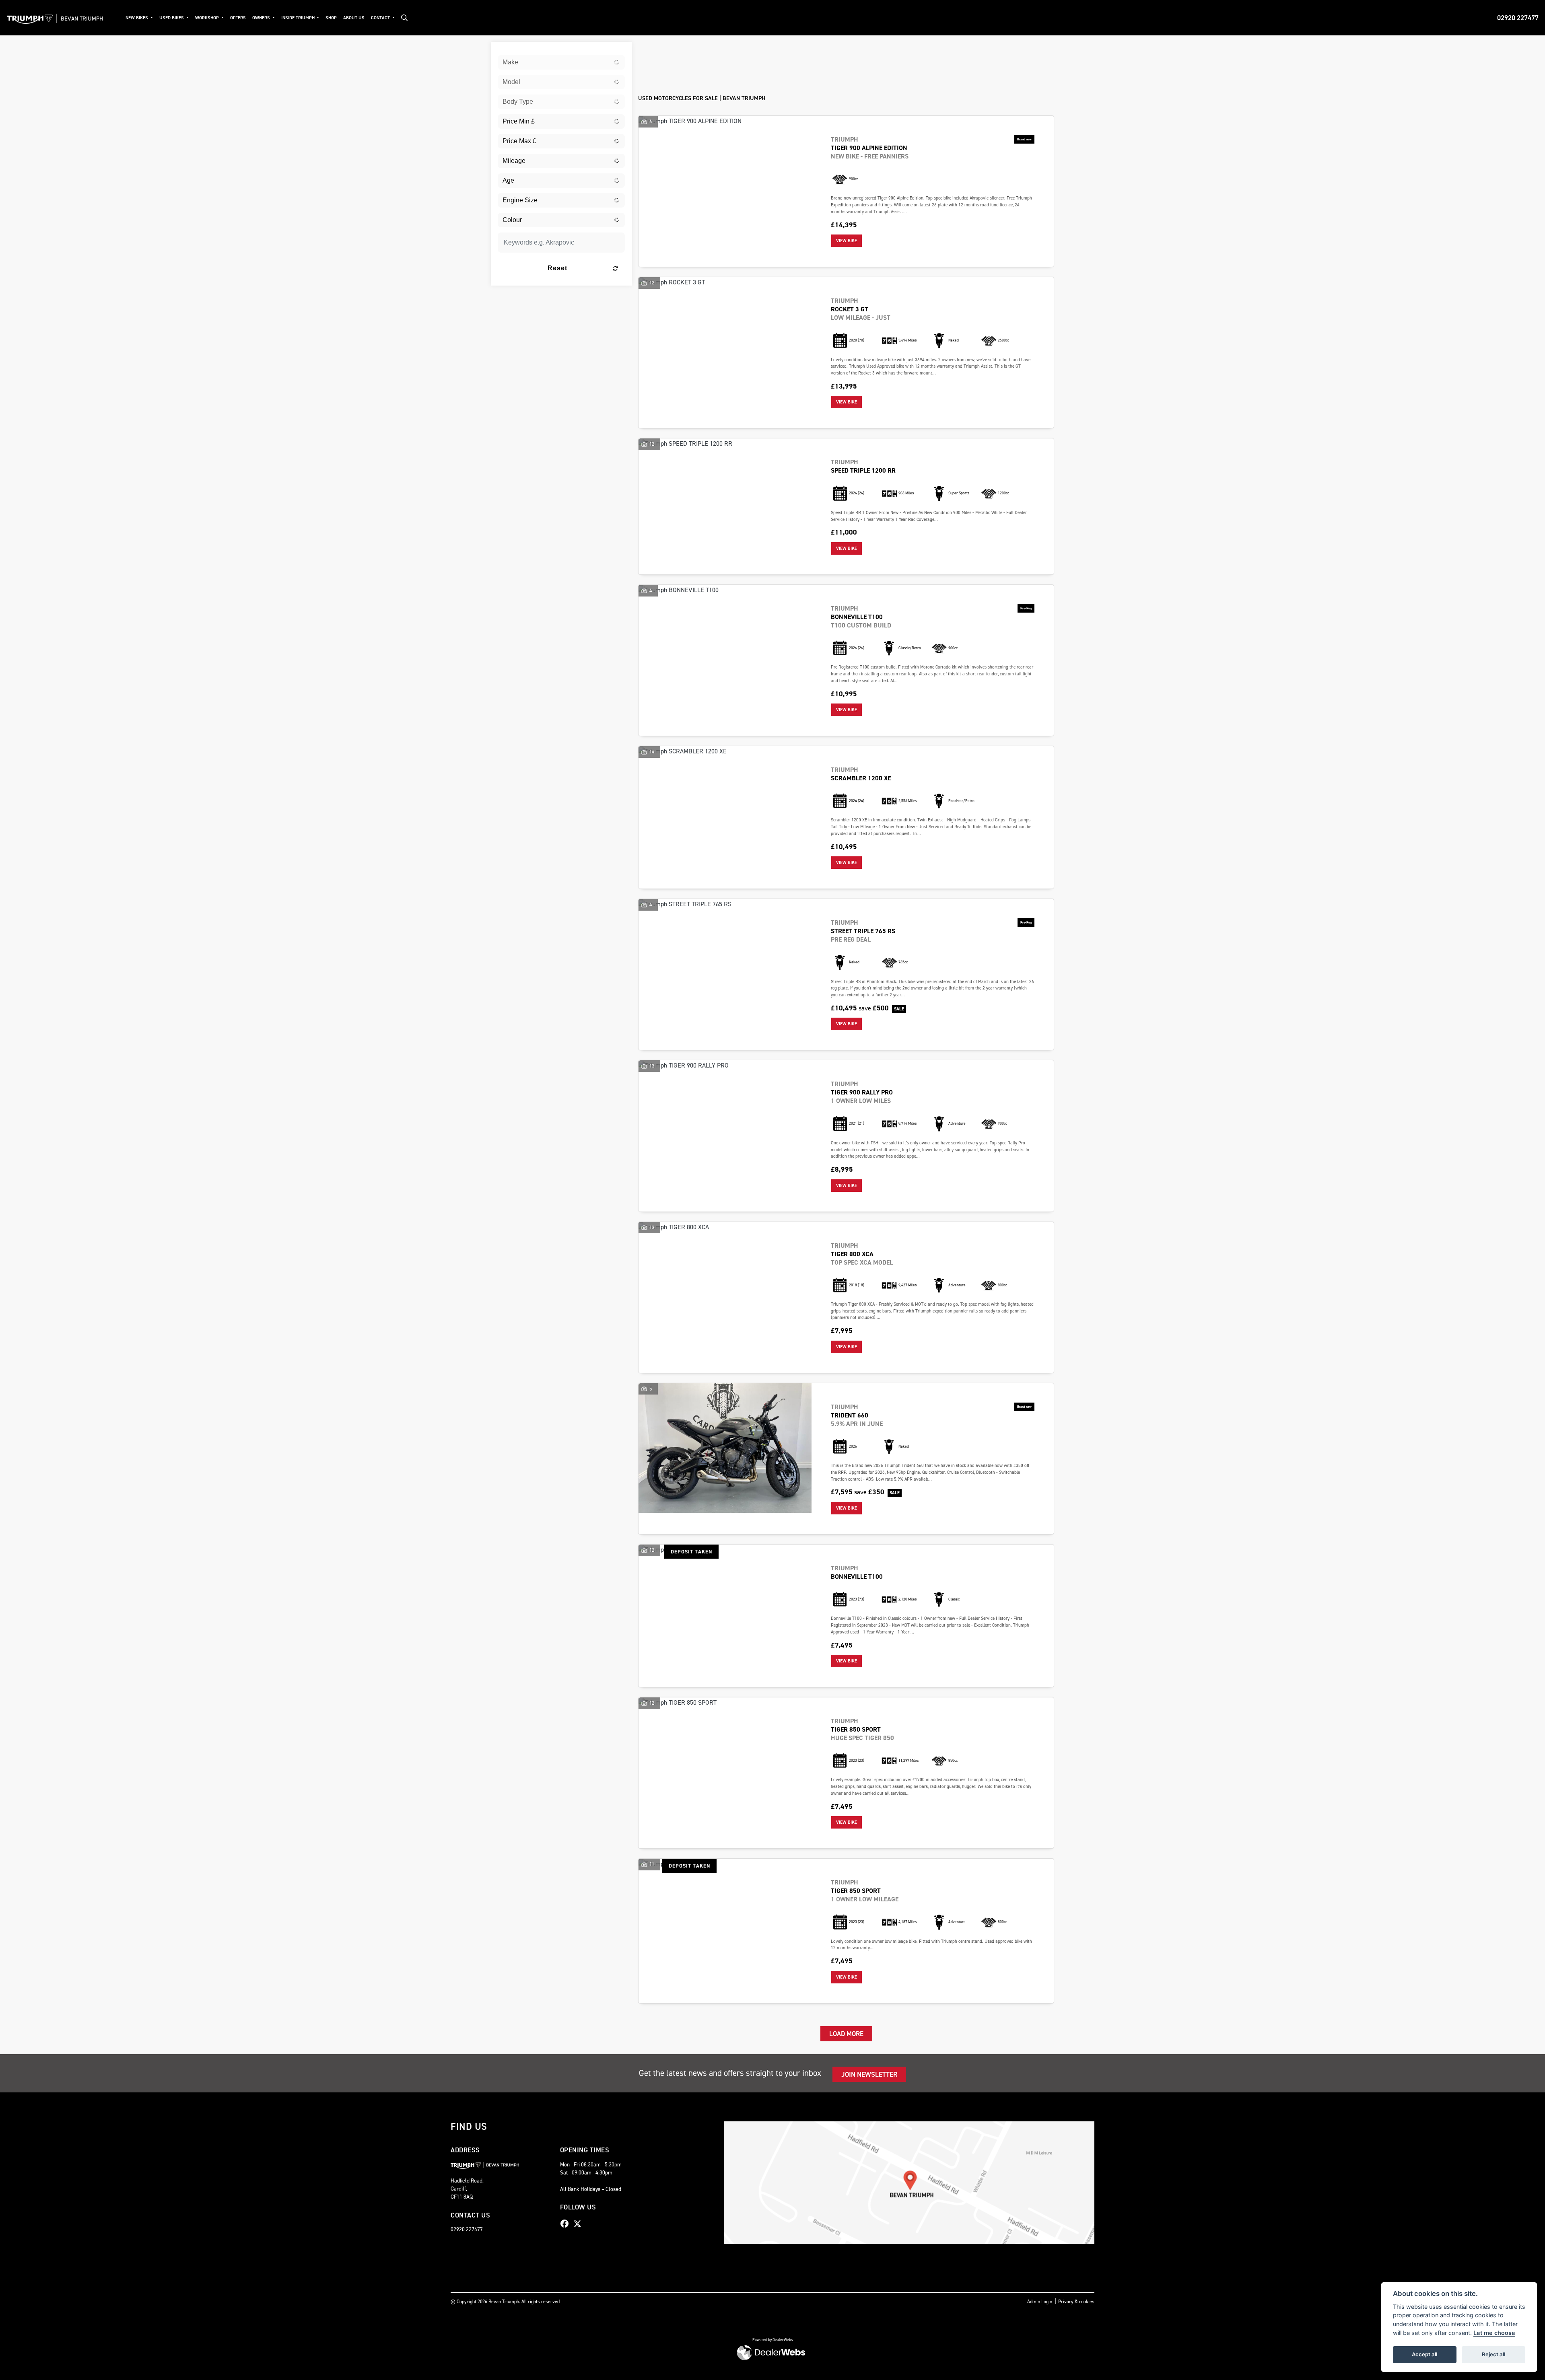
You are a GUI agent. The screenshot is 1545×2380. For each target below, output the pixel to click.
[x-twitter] (579, 2224)
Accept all (1424, 2354)
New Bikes (137, 18)
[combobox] (561, 62)
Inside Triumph (299, 18)
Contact (381, 18)
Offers (238, 18)
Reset (557, 268)
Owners (262, 18)
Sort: (651, 50)
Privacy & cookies (1076, 2302)
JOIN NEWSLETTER (869, 2074)
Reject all (1493, 2354)
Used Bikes (172, 18)
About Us (354, 18)
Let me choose (1494, 2333)
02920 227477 (1518, 18)
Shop (331, 18)
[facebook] (566, 2224)
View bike (847, 241)
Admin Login (1040, 2302)
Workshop (208, 18)
